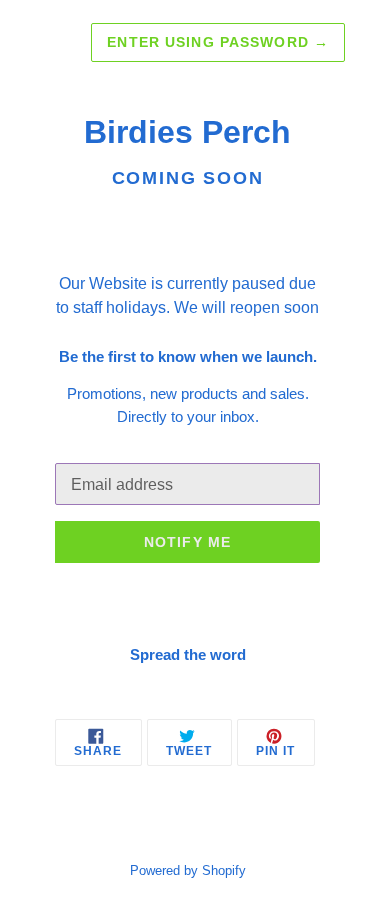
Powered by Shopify (188, 870)
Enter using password (218, 42)
